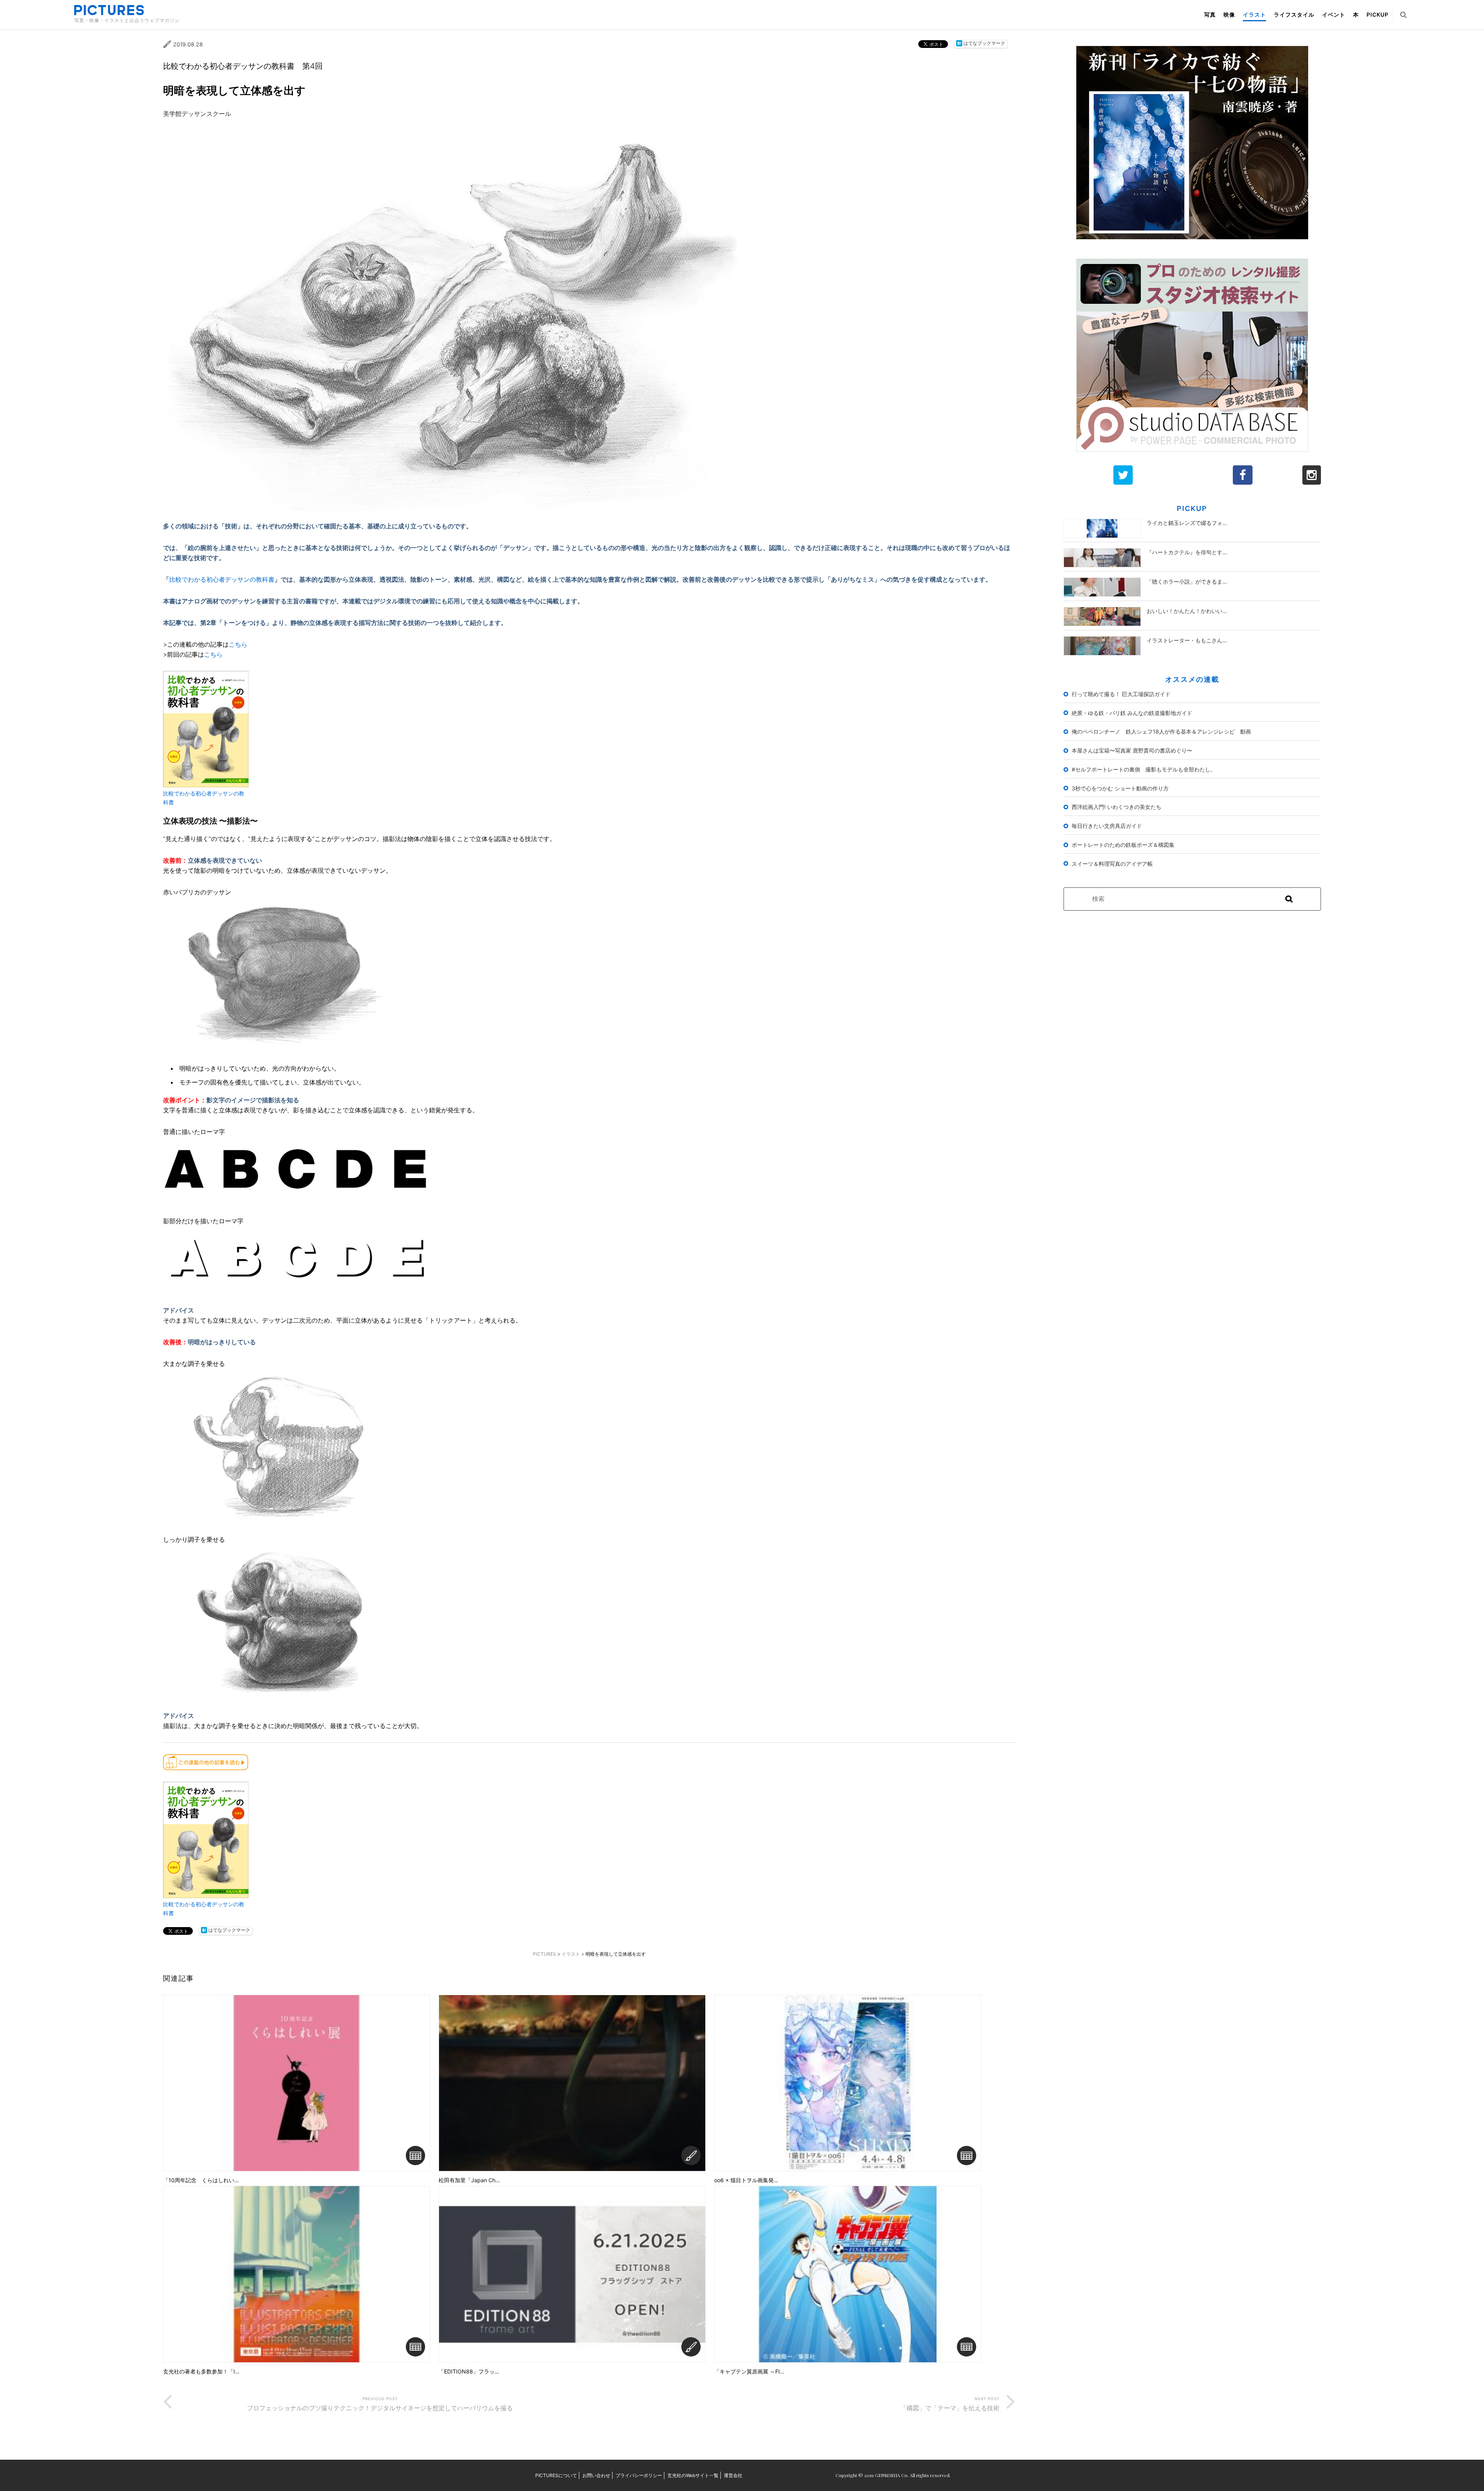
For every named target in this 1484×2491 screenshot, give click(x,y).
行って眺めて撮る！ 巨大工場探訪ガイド (1121, 694)
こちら (238, 644)
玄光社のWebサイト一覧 (693, 2475)
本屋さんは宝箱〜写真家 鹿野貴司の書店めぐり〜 (1132, 750)
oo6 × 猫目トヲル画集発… (746, 2180)
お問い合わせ (596, 2475)
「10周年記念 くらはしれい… (201, 2180)
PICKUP (1378, 14)
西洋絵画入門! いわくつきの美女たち (1116, 807)
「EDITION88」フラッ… (469, 2372)
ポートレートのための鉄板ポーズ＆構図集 (1123, 845)
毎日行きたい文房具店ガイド (1107, 826)
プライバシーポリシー (639, 2475)
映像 (1229, 14)
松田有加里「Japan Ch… (469, 2180)
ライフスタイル (1294, 14)
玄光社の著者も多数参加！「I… (201, 2372)
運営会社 (733, 2475)
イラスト (1254, 14)
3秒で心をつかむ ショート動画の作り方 (1120, 788)
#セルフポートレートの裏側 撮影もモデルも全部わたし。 (1144, 769)
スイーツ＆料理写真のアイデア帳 (1112, 864)
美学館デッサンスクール (197, 114)
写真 (1210, 14)
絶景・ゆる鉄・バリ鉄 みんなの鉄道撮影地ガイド (1132, 713)
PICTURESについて (556, 2475)
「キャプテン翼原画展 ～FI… (749, 2372)
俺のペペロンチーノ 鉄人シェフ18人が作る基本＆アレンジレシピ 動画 (1161, 731)
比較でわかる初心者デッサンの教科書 (222, 579)
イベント (1334, 14)
